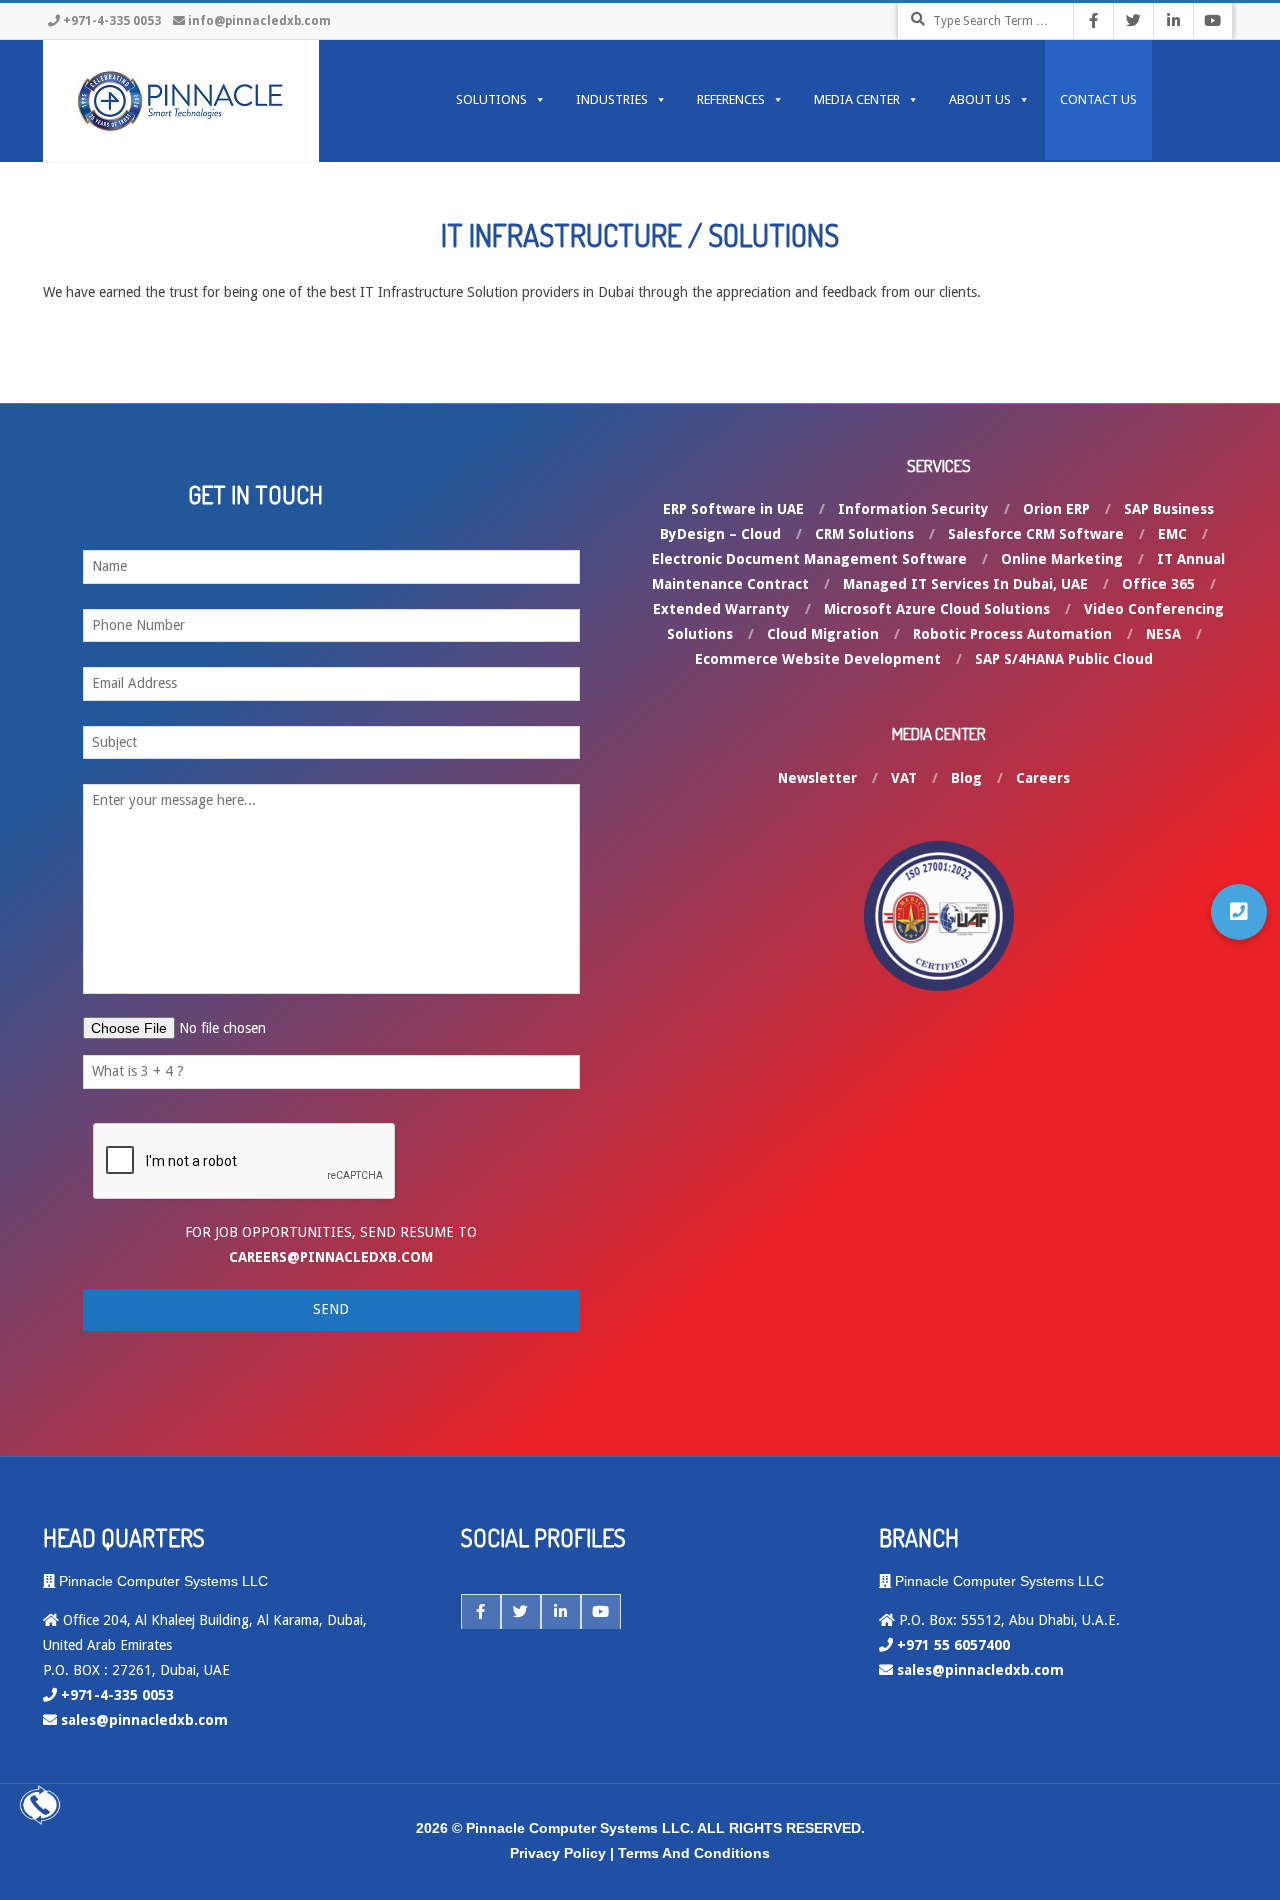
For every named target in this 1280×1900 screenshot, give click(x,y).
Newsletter (817, 778)
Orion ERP (1056, 509)
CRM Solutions (864, 534)
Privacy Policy (558, 1853)
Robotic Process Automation (1012, 634)
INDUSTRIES (612, 99)
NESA (1163, 634)
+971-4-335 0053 (112, 21)
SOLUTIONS (491, 99)
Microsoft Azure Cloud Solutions (937, 609)
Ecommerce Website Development (818, 659)
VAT (904, 778)
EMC (1172, 534)
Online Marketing (1062, 559)
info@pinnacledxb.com (259, 21)
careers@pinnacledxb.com (331, 1257)
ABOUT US (980, 99)
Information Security (913, 509)
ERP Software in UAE (733, 509)
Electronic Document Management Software (809, 559)
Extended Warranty (721, 609)
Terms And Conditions (694, 1853)
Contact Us (1098, 99)
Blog (966, 778)
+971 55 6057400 (953, 1645)
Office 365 (1158, 584)
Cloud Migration (823, 634)
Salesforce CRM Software (1036, 534)
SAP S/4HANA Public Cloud (1064, 659)
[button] (1239, 912)
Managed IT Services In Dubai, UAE (965, 584)
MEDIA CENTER (857, 99)
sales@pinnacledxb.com (144, 1720)
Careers (1043, 778)
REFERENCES (731, 99)
